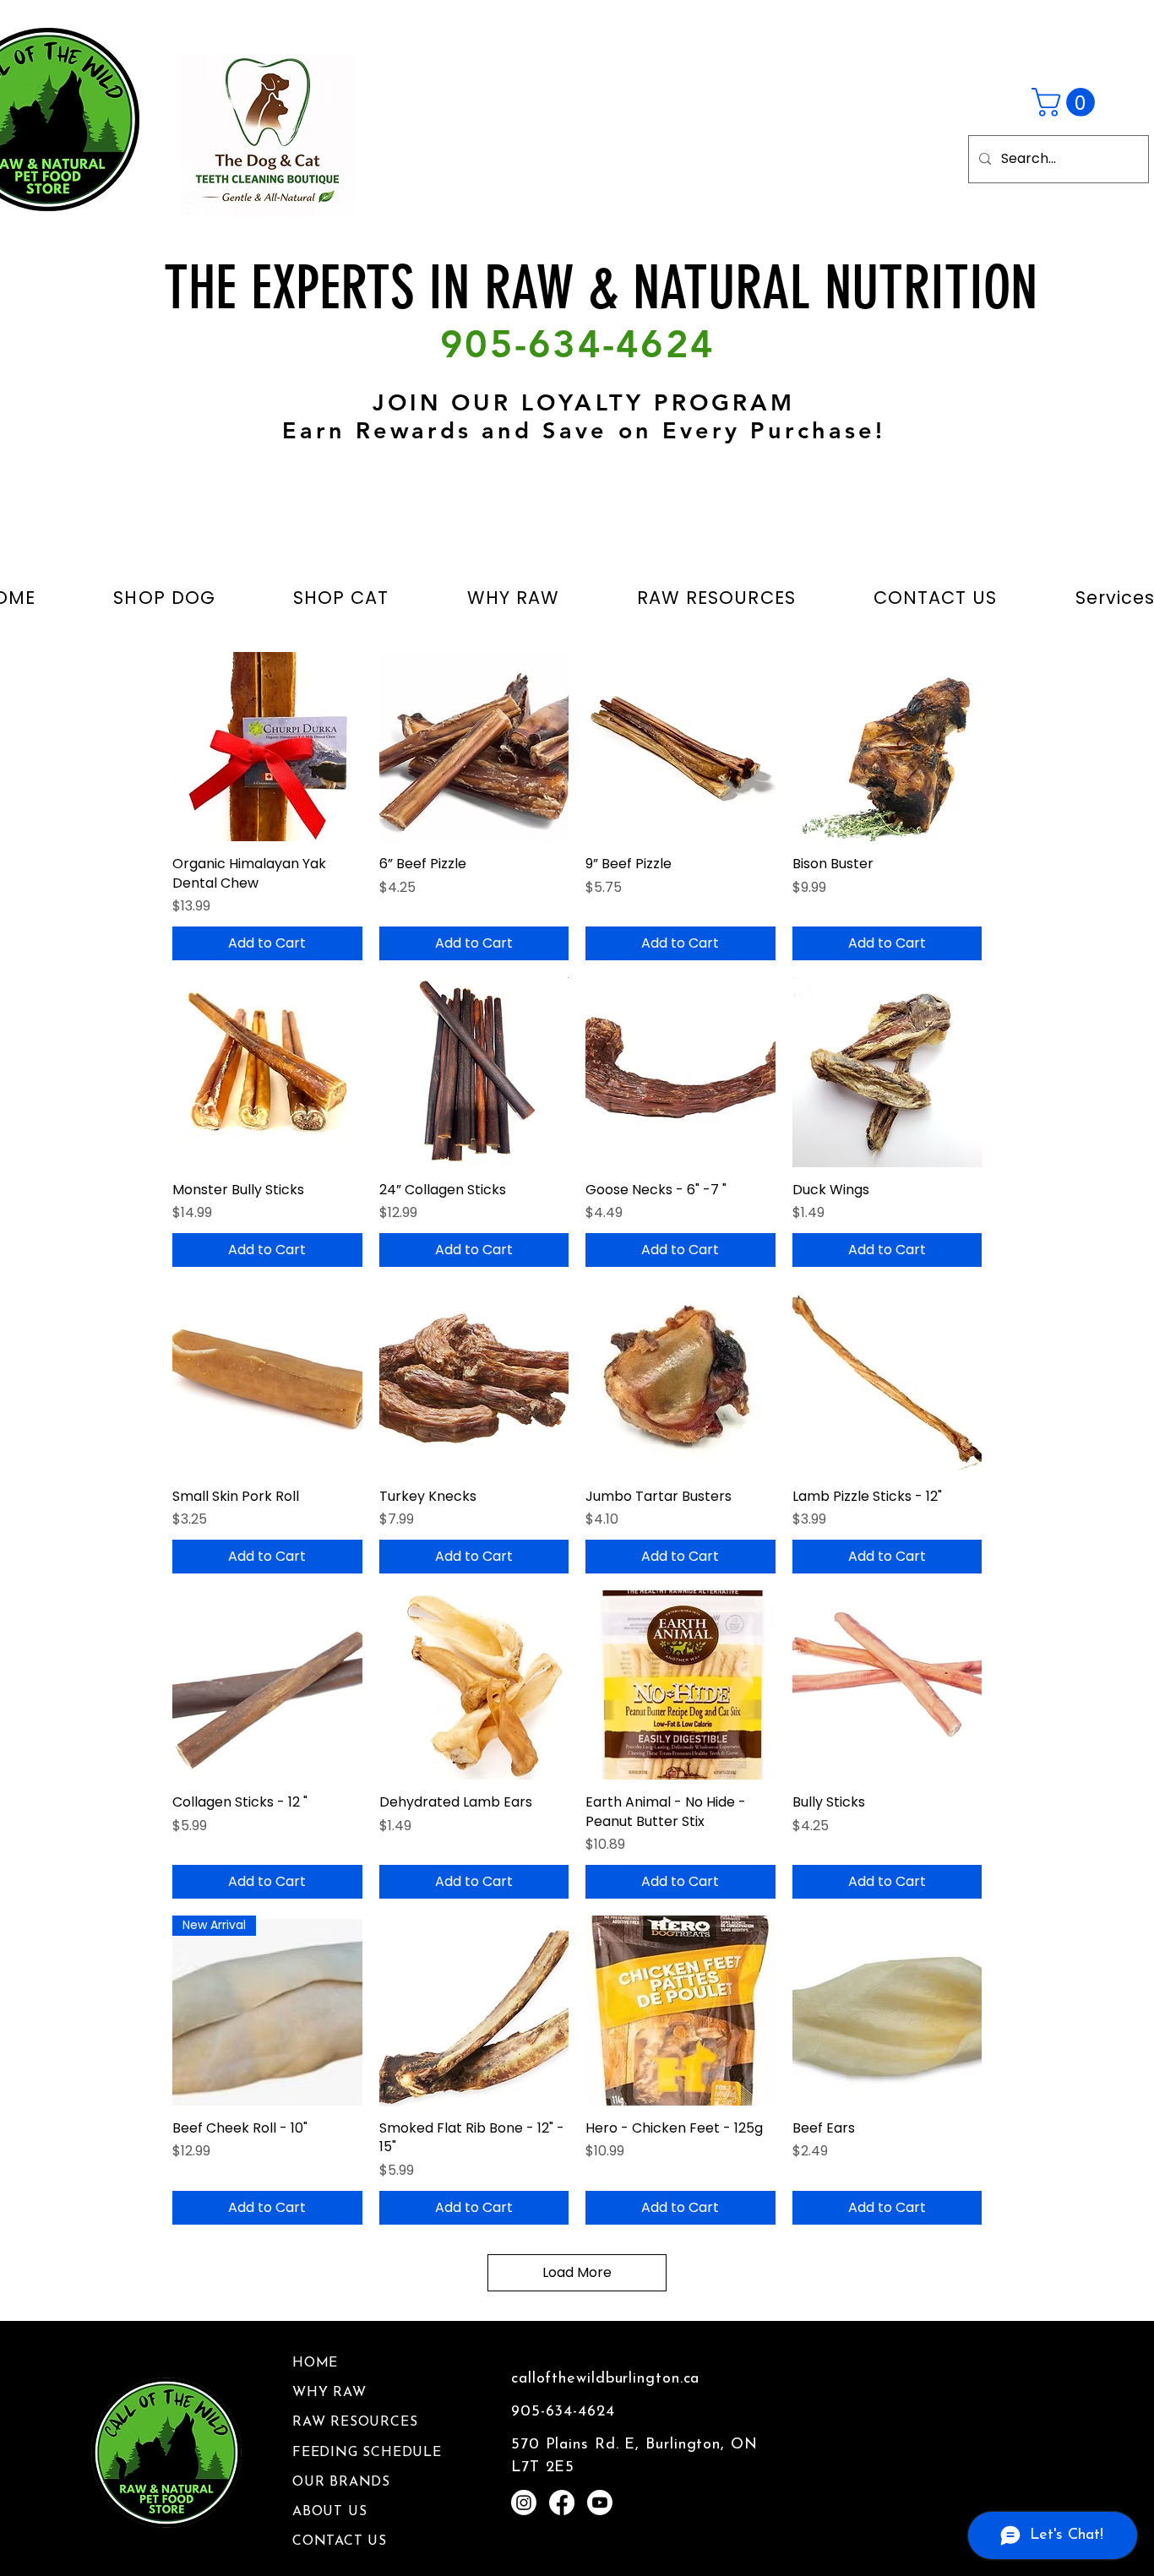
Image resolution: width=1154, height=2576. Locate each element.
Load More (577, 2272)
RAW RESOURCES (355, 2422)
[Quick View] (267, 747)
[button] (1067, 102)
